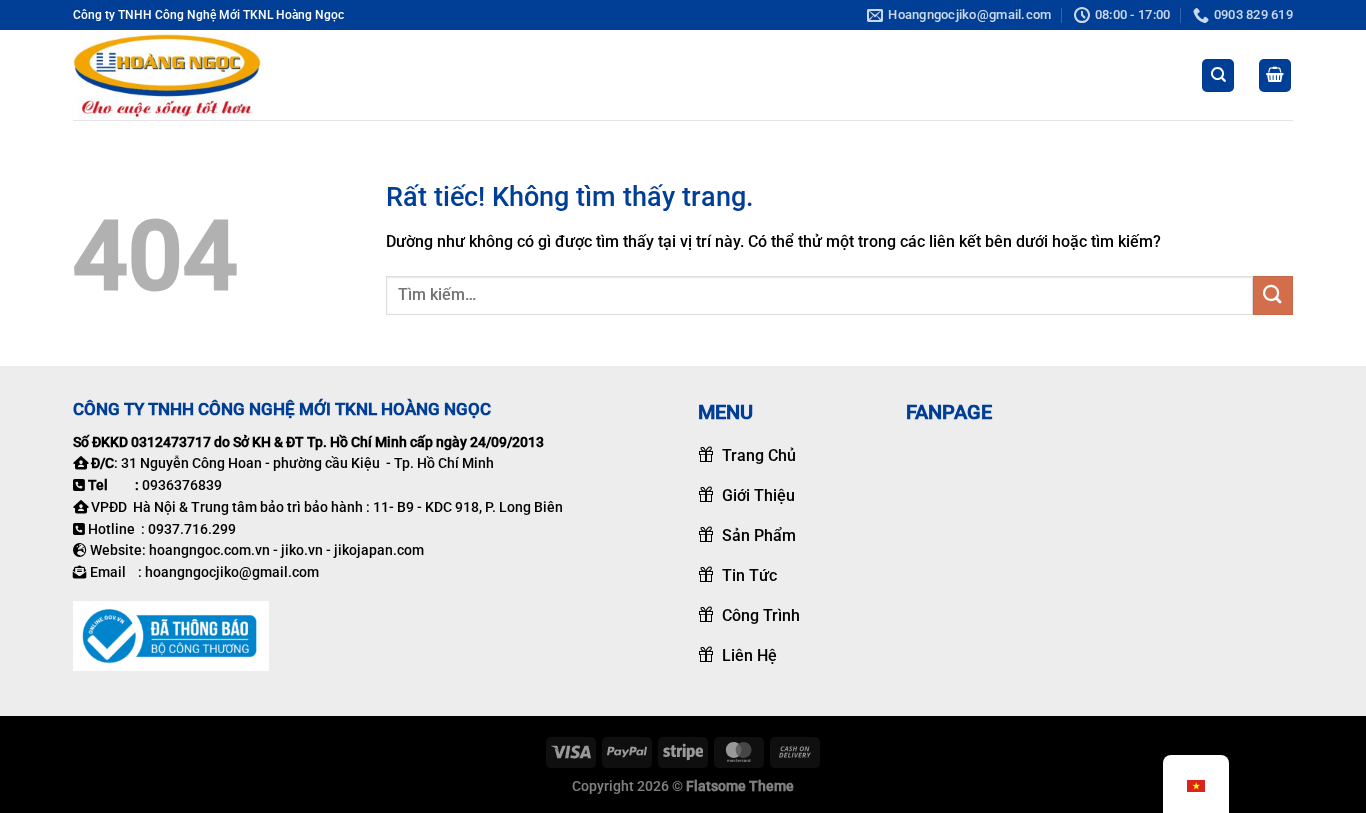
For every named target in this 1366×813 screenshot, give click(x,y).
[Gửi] (1273, 295)
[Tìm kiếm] (1218, 75)
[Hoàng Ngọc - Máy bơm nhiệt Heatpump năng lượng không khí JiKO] (173, 75)
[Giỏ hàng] (1275, 75)
